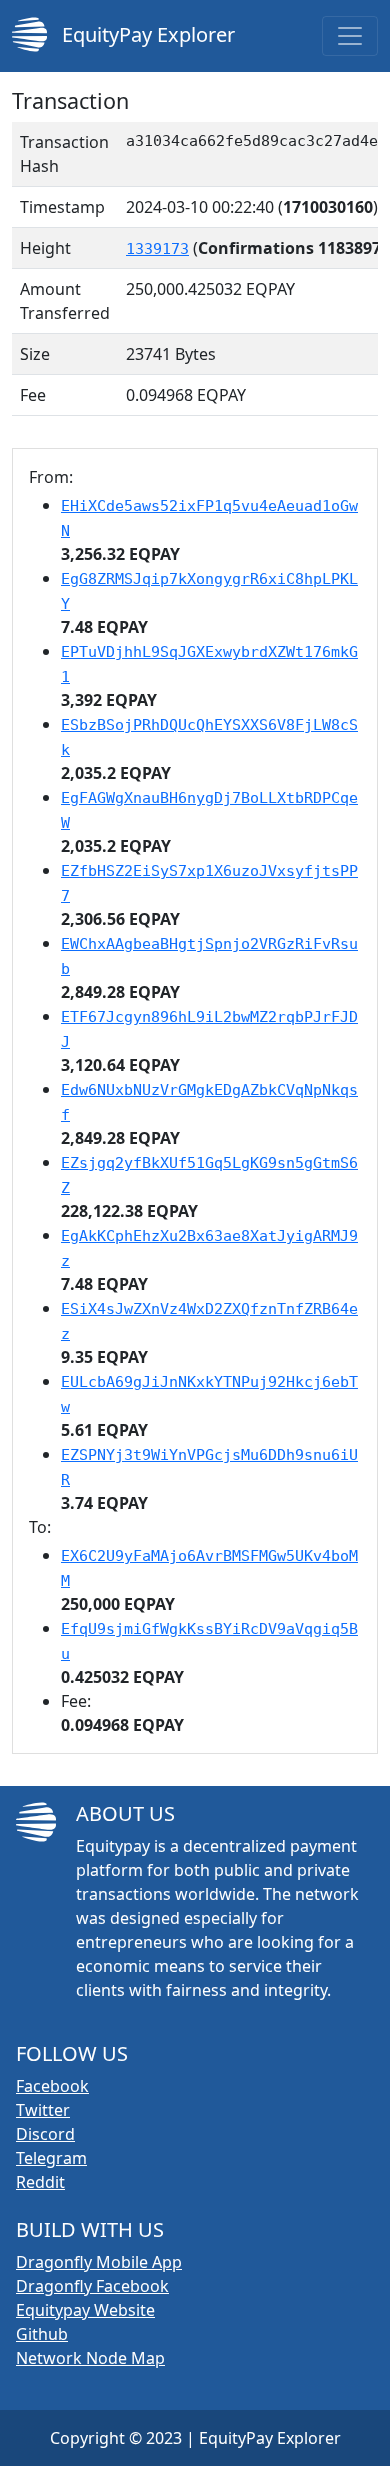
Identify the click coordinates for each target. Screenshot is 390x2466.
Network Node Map (90, 2358)
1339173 (157, 249)
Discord (45, 2134)
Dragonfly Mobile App (99, 2262)
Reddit (40, 2182)
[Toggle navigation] (350, 36)
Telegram (51, 2158)
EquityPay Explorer (146, 34)
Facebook (52, 2086)
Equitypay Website (85, 2310)
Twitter (43, 2110)
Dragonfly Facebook (92, 2286)
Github (42, 2334)
